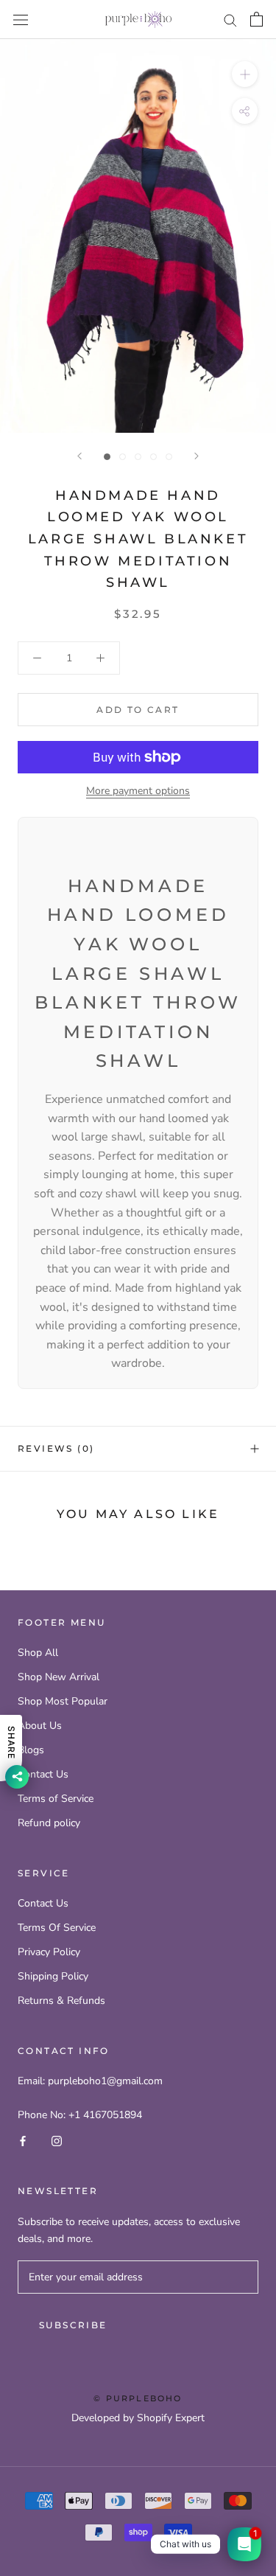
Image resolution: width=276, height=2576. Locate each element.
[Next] (197, 456)
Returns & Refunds (61, 2001)
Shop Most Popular (63, 1701)
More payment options (138, 791)
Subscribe (73, 2325)
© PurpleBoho (138, 2398)
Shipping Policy (53, 1976)
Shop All (38, 1653)
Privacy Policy (49, 1952)
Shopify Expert (171, 2418)
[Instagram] (57, 2140)
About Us (40, 1726)
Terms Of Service (57, 1928)
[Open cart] (256, 19)
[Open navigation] (21, 20)
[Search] (230, 20)
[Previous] (79, 456)
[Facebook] (23, 2140)
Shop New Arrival (59, 1677)
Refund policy (49, 1823)
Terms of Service (56, 1799)
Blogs (31, 1750)
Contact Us (43, 1774)
